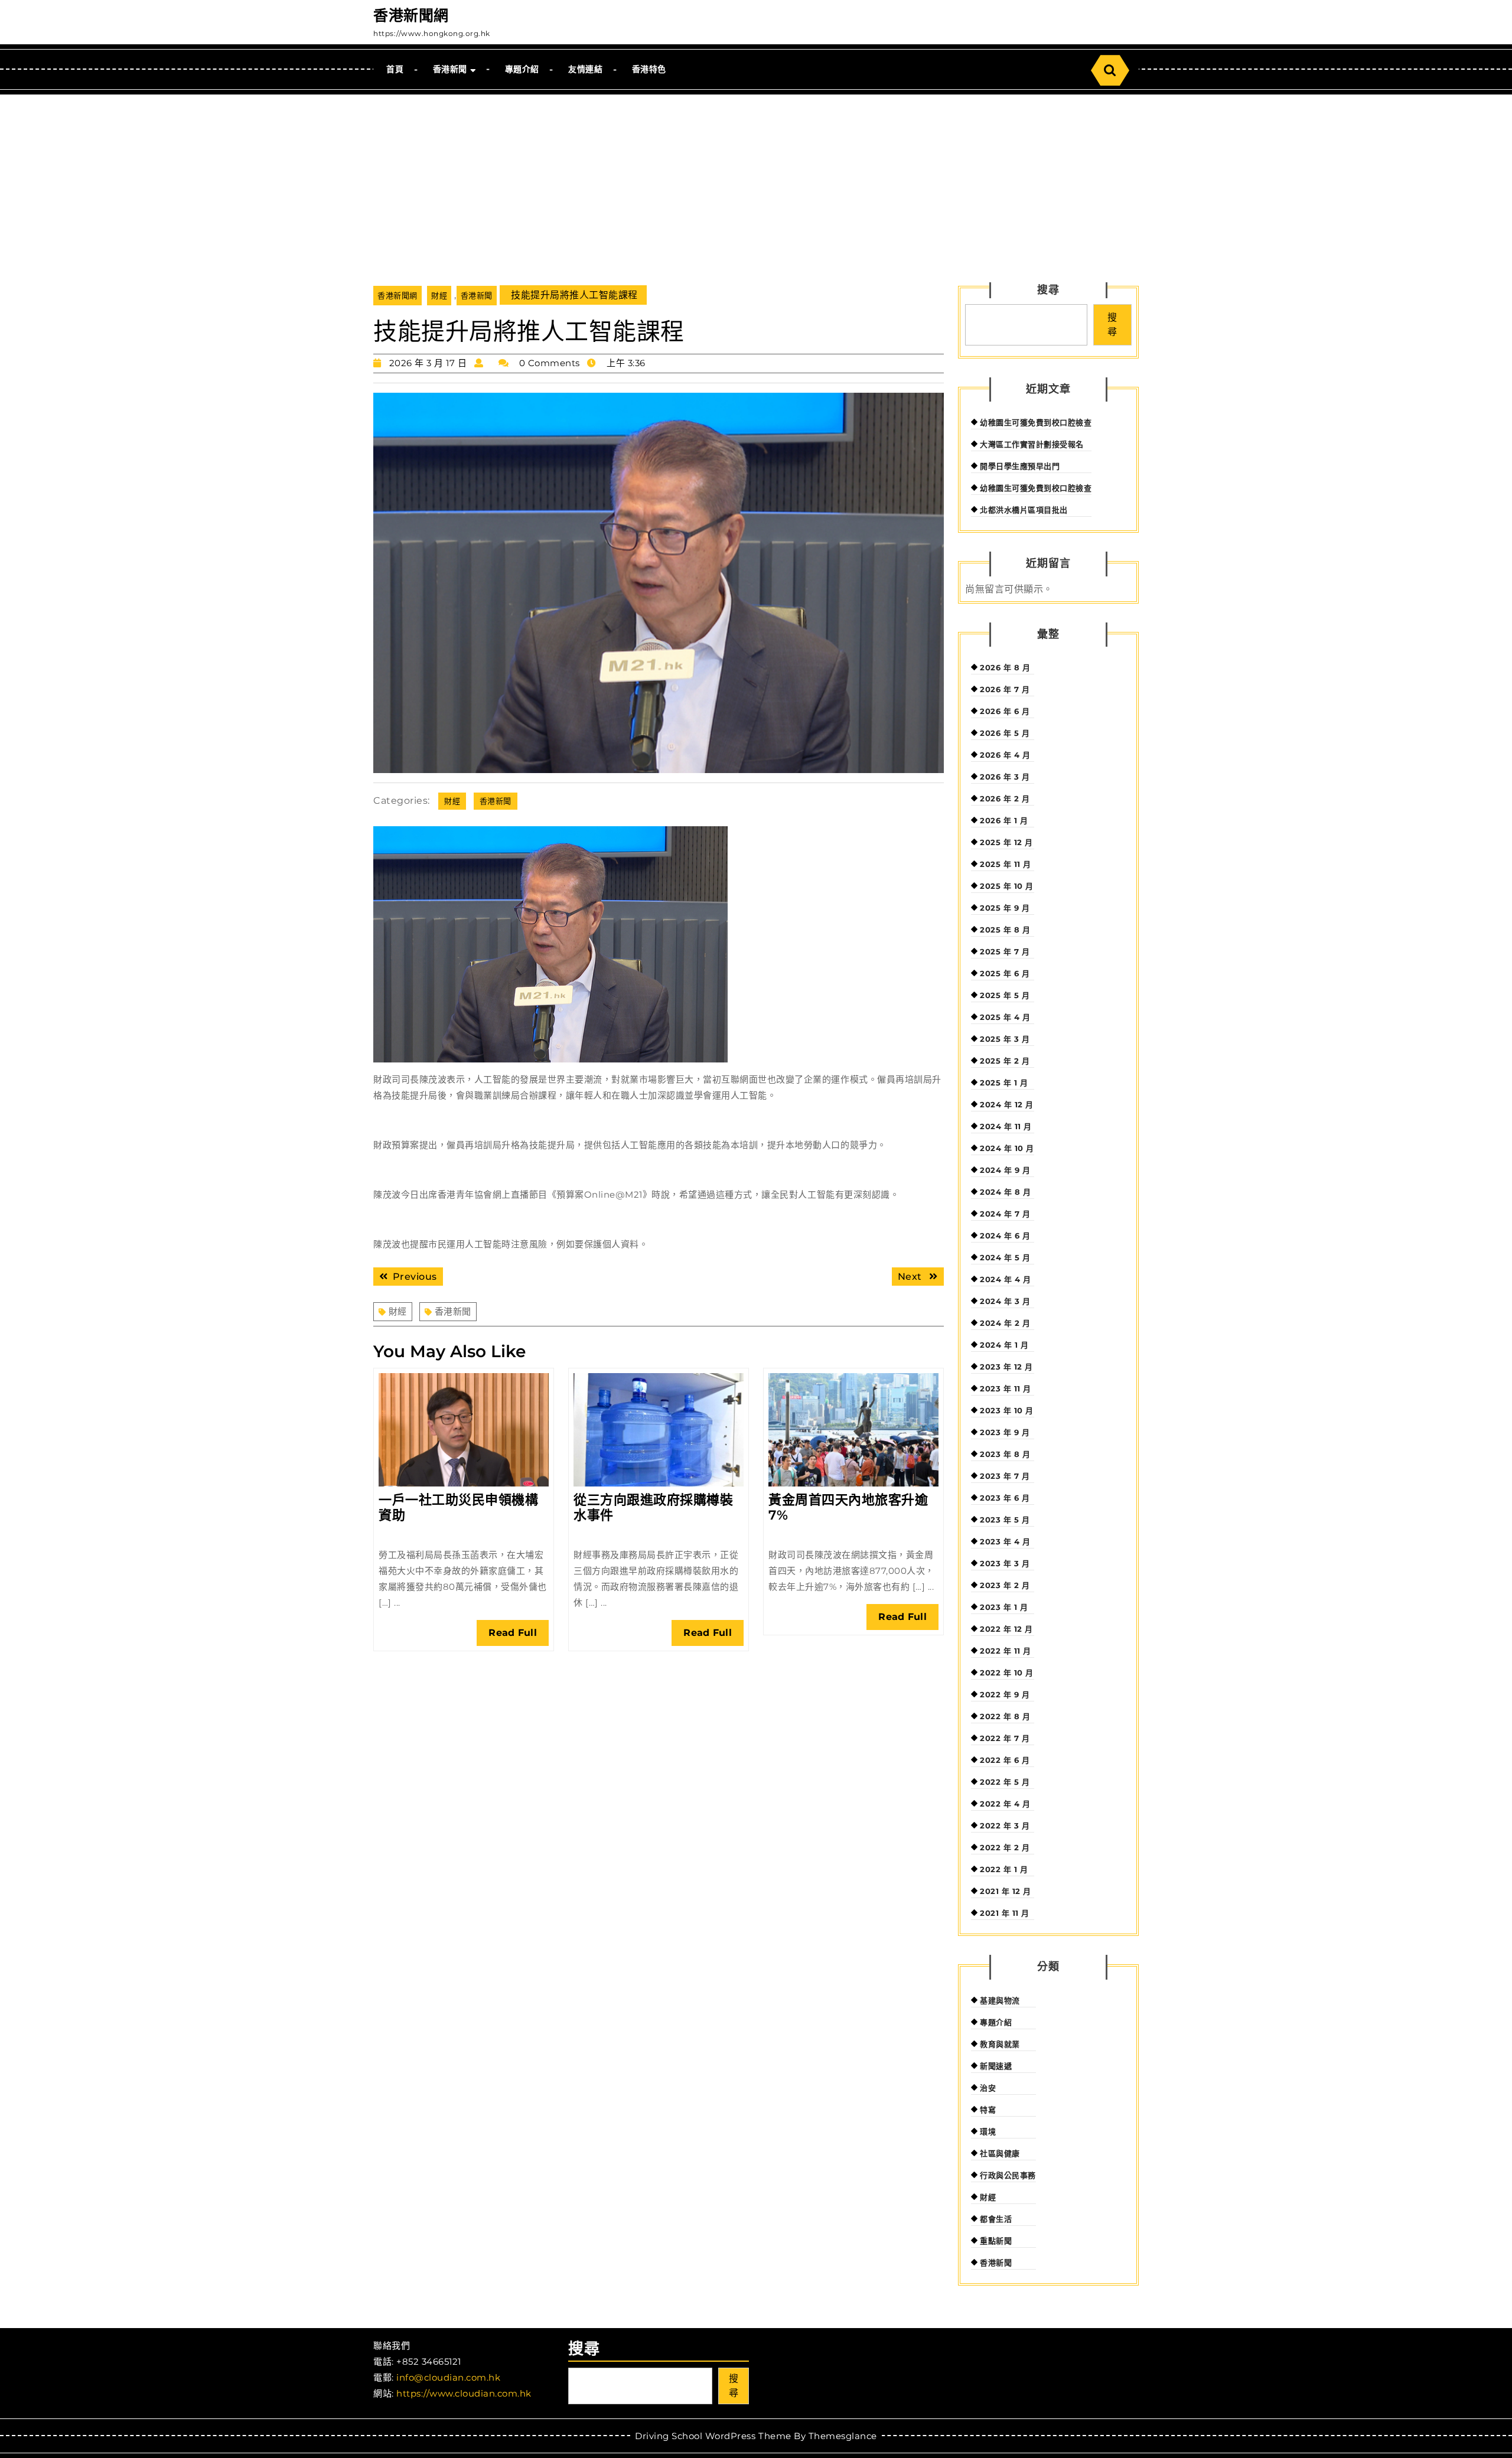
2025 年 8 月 (1005, 930)
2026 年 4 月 (1005, 755)
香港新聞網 (411, 15)
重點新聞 (996, 2241)
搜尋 (1048, 290)
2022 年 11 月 (1006, 1651)
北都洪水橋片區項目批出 (1024, 510)
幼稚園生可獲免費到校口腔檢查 (1036, 422)
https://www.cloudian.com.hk (464, 2393)
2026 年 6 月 (1005, 711)
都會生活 (996, 2219)
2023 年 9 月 (1005, 1432)
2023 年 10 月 (1007, 1410)
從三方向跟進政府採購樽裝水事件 (653, 1507)
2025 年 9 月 (1005, 908)
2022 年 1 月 (1004, 1869)
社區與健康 (1000, 2153)
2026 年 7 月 (1005, 689)
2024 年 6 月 (1005, 1235)
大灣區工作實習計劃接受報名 (1032, 444)
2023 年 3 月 (1005, 1563)
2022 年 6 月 (1005, 1760)
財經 (439, 295)
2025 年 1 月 (1004, 1083)
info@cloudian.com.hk (448, 2377)
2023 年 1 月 (1004, 1607)
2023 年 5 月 (1005, 1520)
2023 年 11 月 (1006, 1388)
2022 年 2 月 (1005, 1847)
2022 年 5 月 (1005, 1782)
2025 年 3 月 (1005, 1039)
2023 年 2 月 (1005, 1585)
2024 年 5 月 (1005, 1257)
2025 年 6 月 (1005, 973)
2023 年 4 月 (1005, 1541)
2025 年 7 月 (1005, 951)
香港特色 (649, 69)
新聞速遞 (996, 2066)
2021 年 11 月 (1005, 1913)
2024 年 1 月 (1004, 1345)
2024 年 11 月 (1006, 1126)
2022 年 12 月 (1006, 1629)
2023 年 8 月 (1005, 1454)
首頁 (395, 69)
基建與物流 (1000, 2000)
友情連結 (585, 69)
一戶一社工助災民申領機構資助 (458, 1507)
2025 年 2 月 (1005, 1061)
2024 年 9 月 (1005, 1170)
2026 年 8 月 (1005, 667)
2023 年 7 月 (1005, 1476)
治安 (988, 2088)
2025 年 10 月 (1007, 886)
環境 (988, 2131)
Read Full (519, 1636)
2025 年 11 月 (1006, 864)
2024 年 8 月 (1005, 1192)
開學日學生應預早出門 (1020, 466)
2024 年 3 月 (1005, 1301)
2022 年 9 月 (1005, 1694)
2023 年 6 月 (1005, 1498)
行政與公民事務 (1008, 2175)
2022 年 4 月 (1005, 1804)
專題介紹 (522, 69)
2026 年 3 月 (1005, 777)
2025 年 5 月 (1005, 995)
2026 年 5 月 (1005, 733)
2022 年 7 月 (1005, 1738)
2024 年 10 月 (1007, 1148)
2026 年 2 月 (1005, 798)
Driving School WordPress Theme (713, 2436)
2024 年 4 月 (1005, 1279)
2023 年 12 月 (1006, 1367)
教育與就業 (1000, 2044)
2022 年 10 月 (1007, 1673)
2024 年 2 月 (1005, 1323)
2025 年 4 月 (1005, 1017)
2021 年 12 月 (1006, 1891)
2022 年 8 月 (1005, 1716)
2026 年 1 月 (1004, 820)
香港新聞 (450, 69)
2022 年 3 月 (1005, 1825)
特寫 (988, 2110)
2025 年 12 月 (1006, 842)
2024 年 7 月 (1005, 1214)
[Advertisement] (756, 183)
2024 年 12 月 (1007, 1104)
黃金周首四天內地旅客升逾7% (848, 1507)
